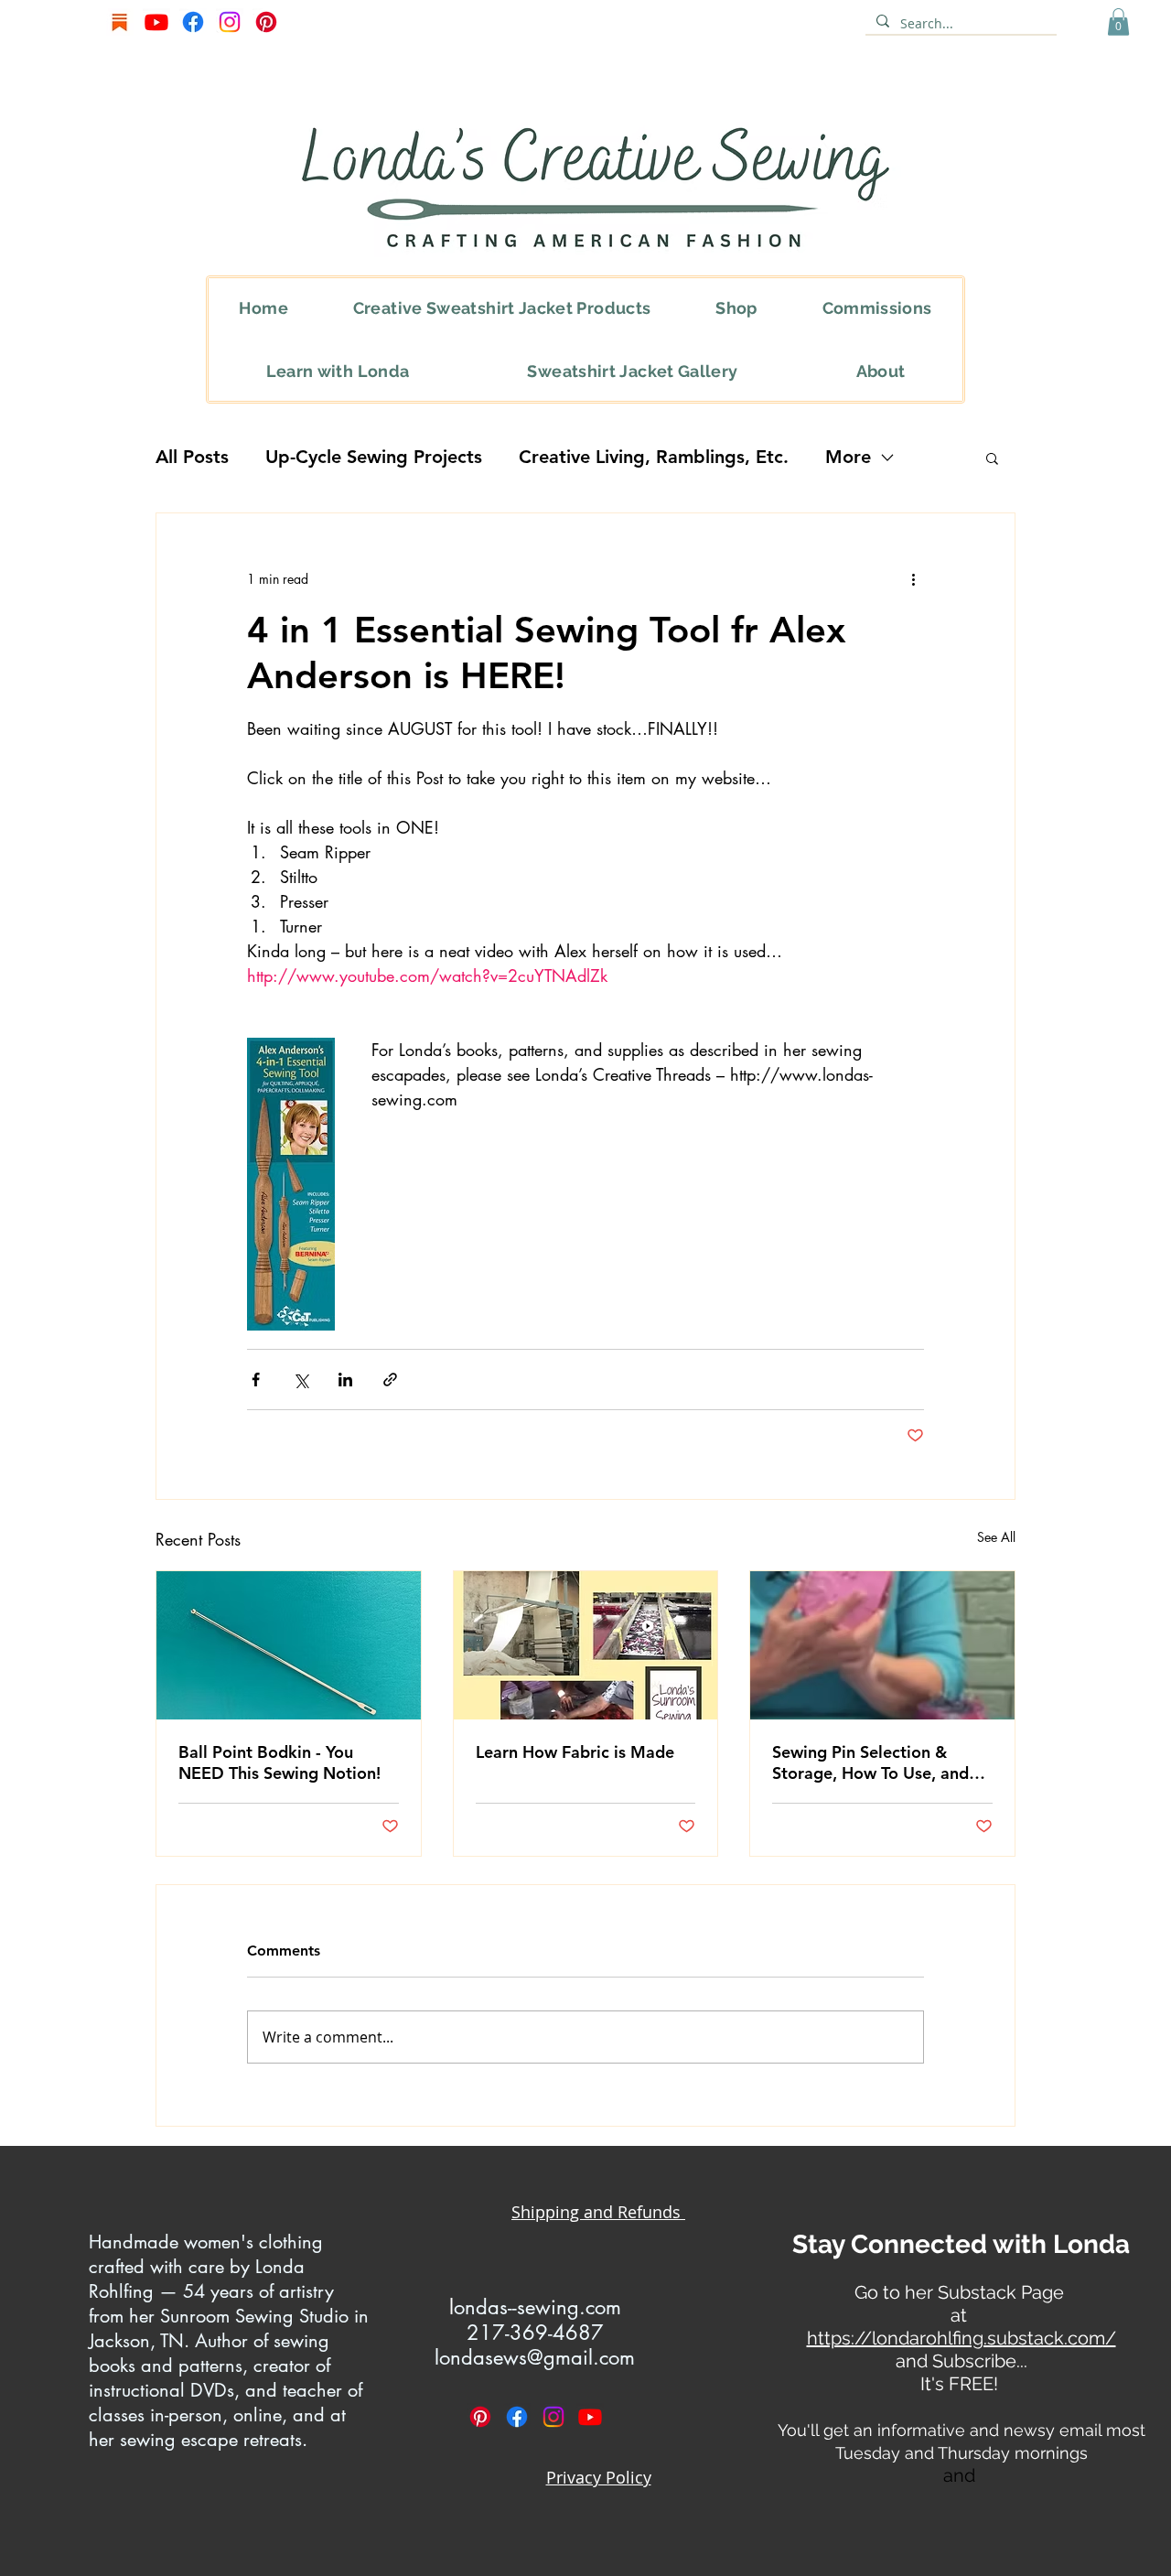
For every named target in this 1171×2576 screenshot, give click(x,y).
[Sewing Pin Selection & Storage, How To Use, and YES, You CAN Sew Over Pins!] (882, 1645)
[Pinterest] (266, 22)
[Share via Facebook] (256, 1380)
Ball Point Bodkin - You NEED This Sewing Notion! (279, 1762)
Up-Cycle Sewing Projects (374, 457)
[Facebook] (193, 22)
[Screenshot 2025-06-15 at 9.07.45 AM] (120, 22)
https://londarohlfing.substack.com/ (962, 2338)
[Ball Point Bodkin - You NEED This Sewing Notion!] (289, 1645)
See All (996, 1537)
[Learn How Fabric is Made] (586, 1645)
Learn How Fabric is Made (575, 1752)
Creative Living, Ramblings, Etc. (654, 457)
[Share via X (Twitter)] (301, 1380)
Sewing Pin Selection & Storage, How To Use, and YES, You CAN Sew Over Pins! (870, 1762)
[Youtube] (156, 22)
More (848, 457)
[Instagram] (230, 22)
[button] (1118, 22)
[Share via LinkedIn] (345, 1380)
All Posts (192, 457)
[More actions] (913, 579)
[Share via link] (390, 1380)
